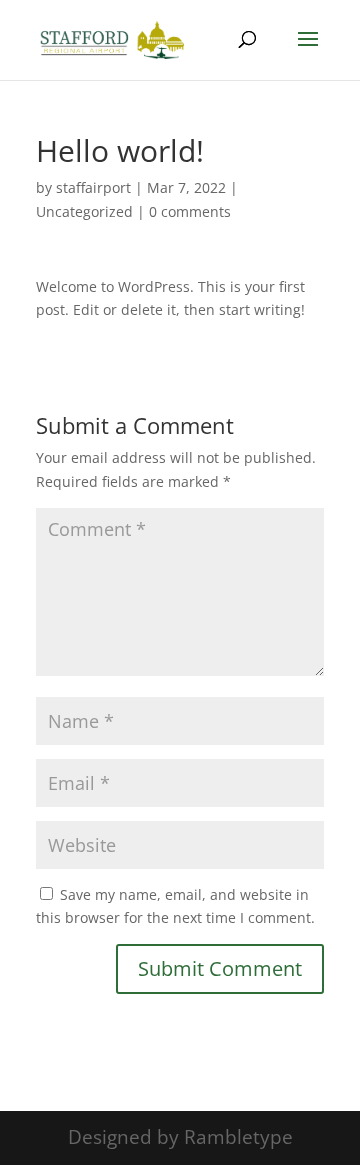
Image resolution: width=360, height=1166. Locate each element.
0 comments (190, 211)
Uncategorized (84, 211)
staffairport (93, 187)
